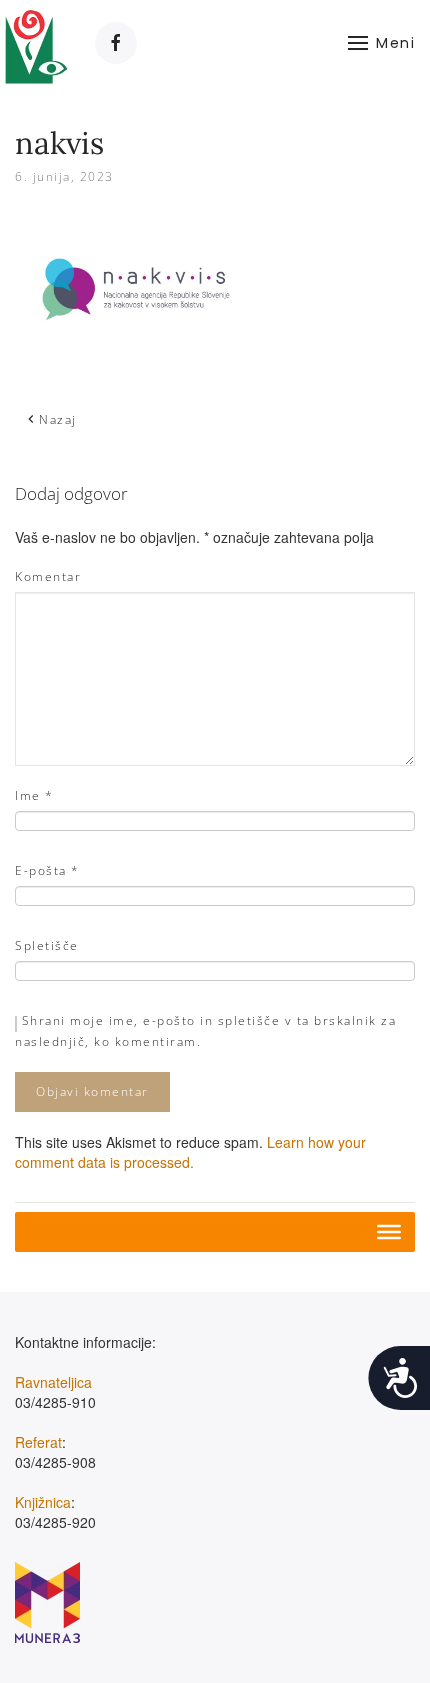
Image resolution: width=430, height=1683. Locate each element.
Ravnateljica (53, 1382)
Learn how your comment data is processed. (190, 1152)
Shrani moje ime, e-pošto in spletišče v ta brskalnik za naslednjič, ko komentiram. (205, 1031)
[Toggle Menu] (389, 1232)
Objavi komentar (92, 1091)
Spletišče (47, 945)
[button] (382, 42)
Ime (34, 795)
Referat (38, 1442)
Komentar (48, 576)
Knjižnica (43, 1502)
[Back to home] (37, 42)
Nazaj (58, 419)
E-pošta (47, 870)
